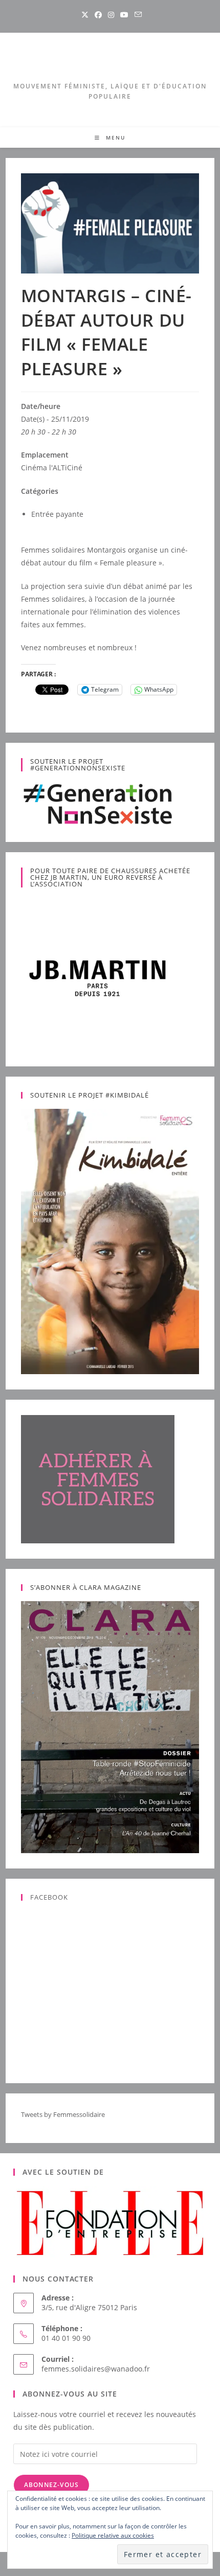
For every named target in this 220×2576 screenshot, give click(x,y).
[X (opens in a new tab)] (85, 15)
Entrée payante (57, 514)
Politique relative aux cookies (113, 2535)
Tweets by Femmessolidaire (63, 2114)
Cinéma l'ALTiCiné (52, 468)
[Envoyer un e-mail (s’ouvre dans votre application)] (137, 15)
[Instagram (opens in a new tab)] (111, 15)
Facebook (49, 1897)
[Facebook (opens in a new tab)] (98, 15)
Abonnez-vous (51, 2485)
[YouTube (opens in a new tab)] (124, 15)
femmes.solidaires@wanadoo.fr (96, 2369)
